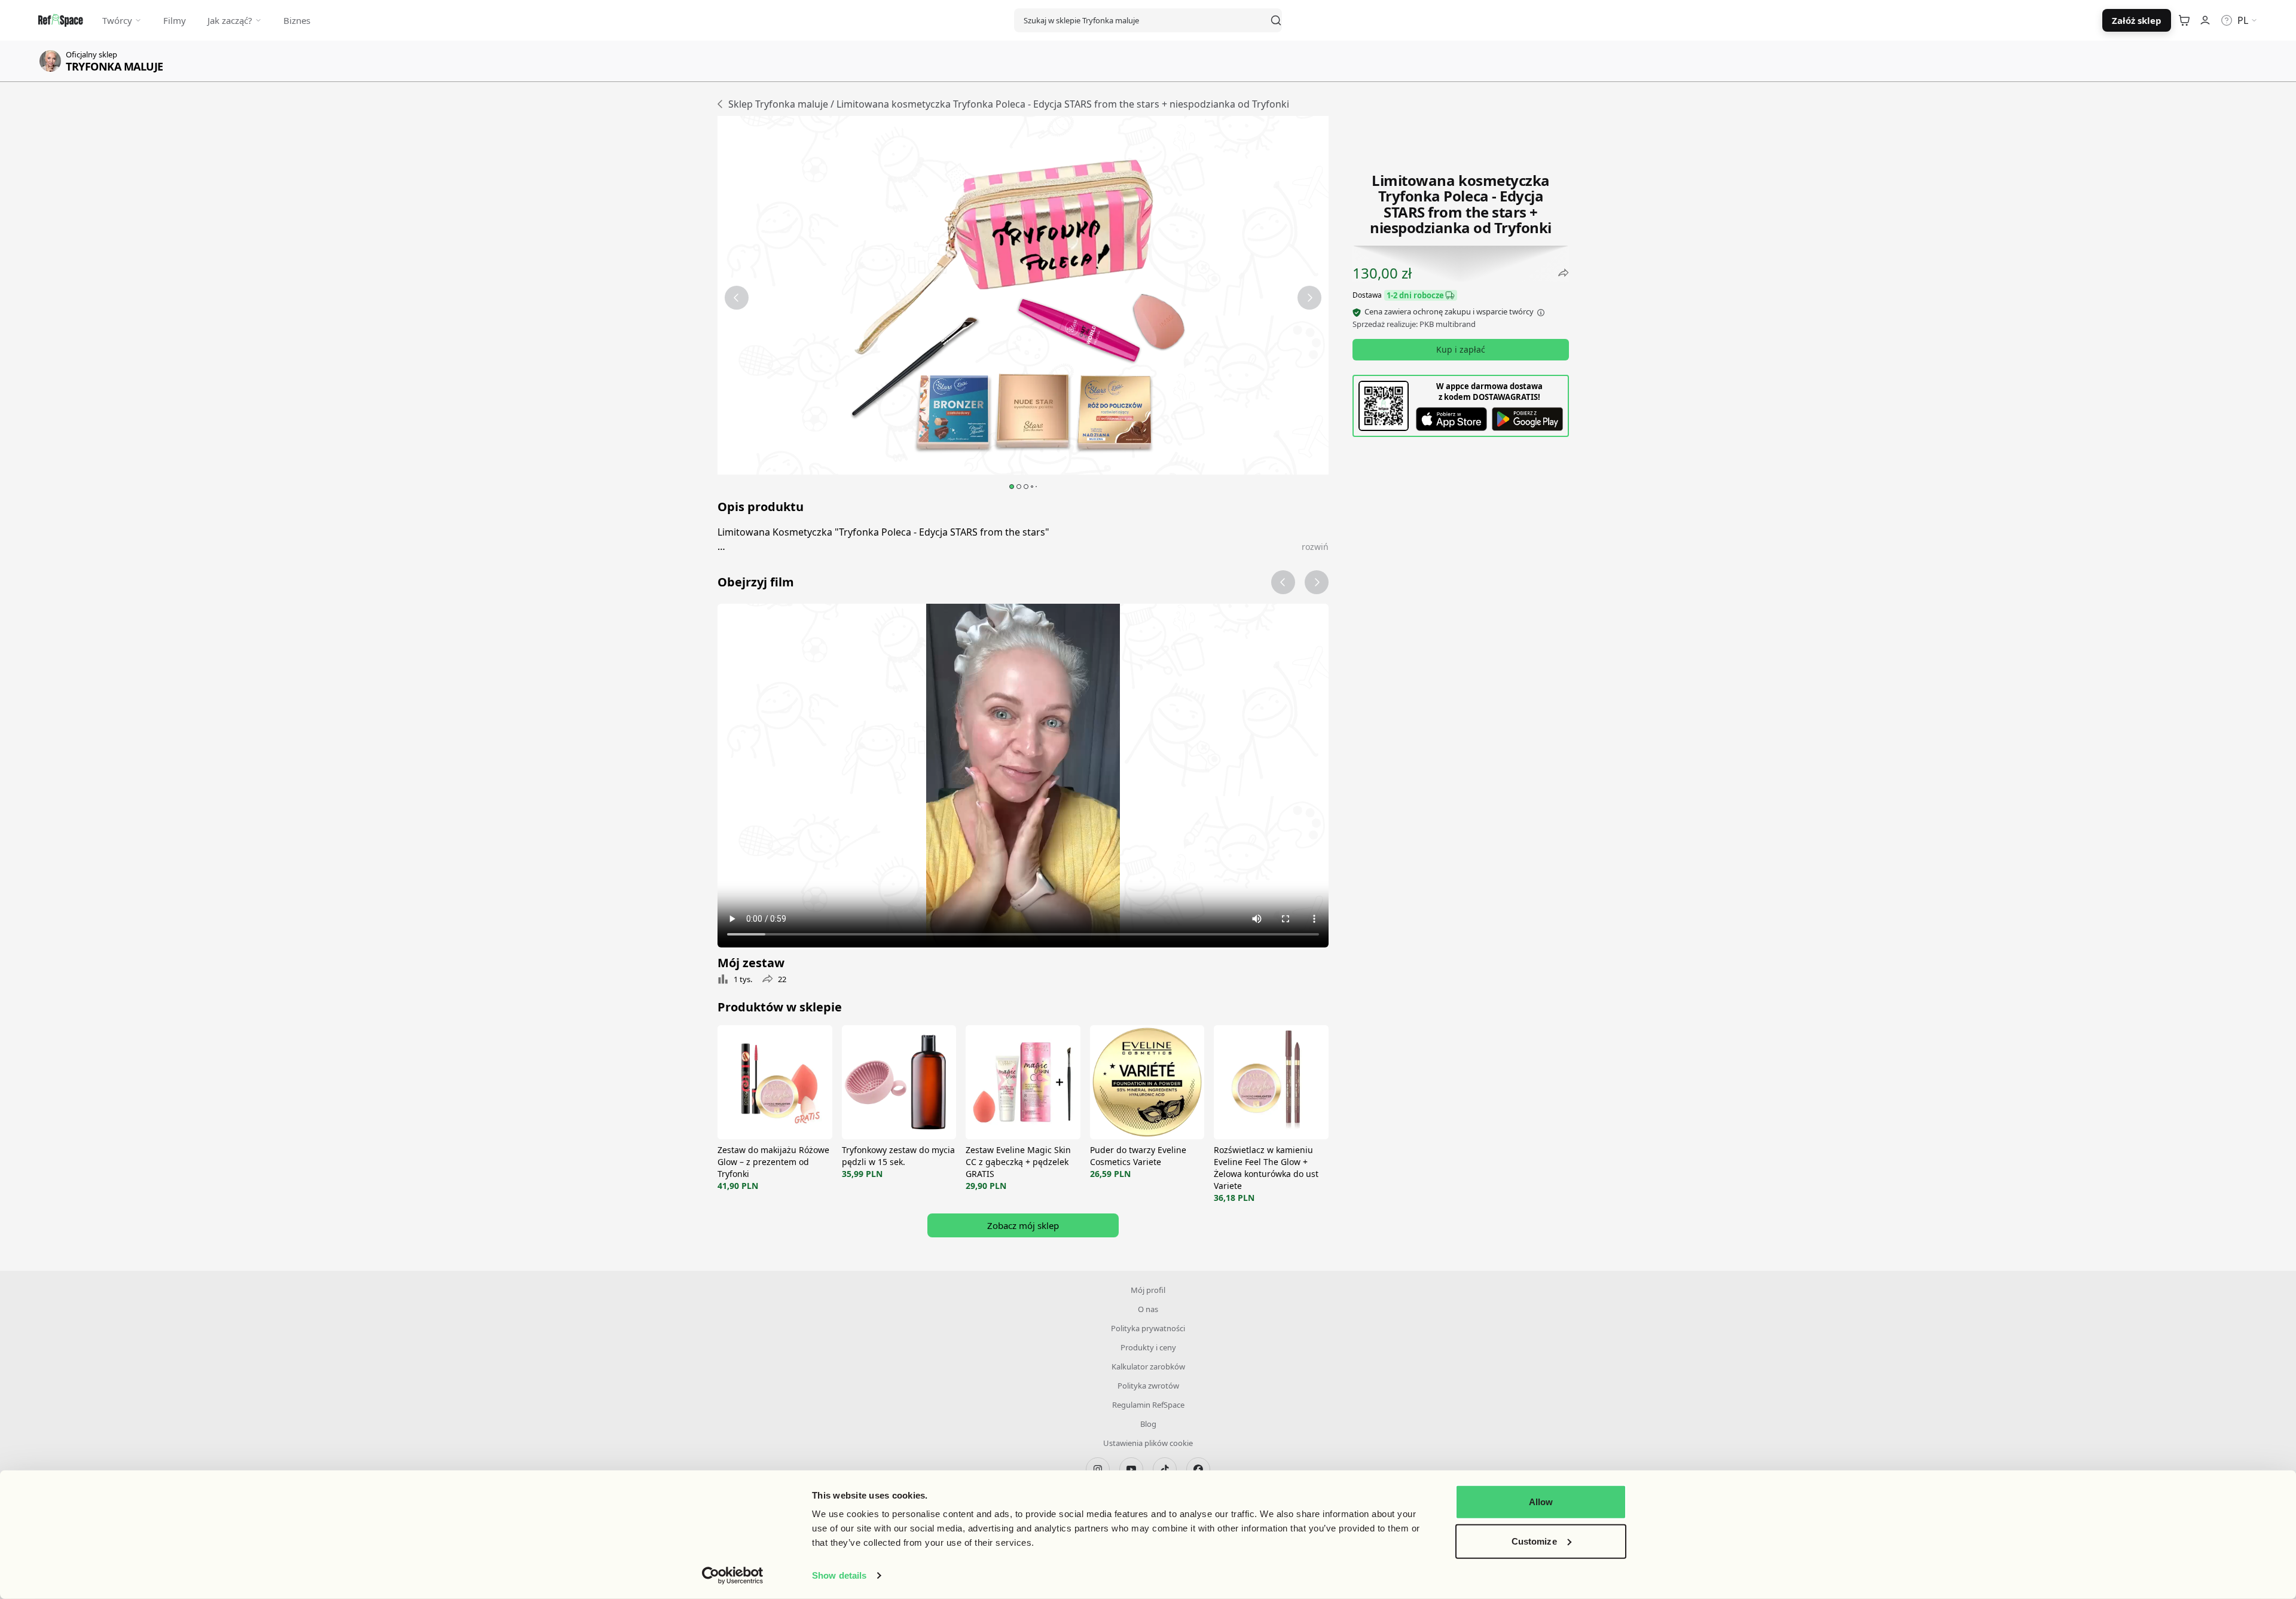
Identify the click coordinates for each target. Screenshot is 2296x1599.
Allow (1541, 1502)
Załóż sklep (2137, 20)
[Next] (1309, 298)
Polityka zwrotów (1148, 1386)
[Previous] (737, 298)
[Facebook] (1198, 1469)
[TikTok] (1165, 1469)
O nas (1148, 1309)
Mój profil (1148, 1290)
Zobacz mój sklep (1023, 1225)
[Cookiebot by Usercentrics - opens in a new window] (733, 1576)
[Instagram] (1098, 1469)
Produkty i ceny (1148, 1347)
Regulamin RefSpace (1148, 1405)
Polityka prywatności (1148, 1328)
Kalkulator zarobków (1148, 1366)
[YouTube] (1131, 1469)
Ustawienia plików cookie (1148, 1443)
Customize (1534, 1541)
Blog (1148, 1424)
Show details (839, 1575)
